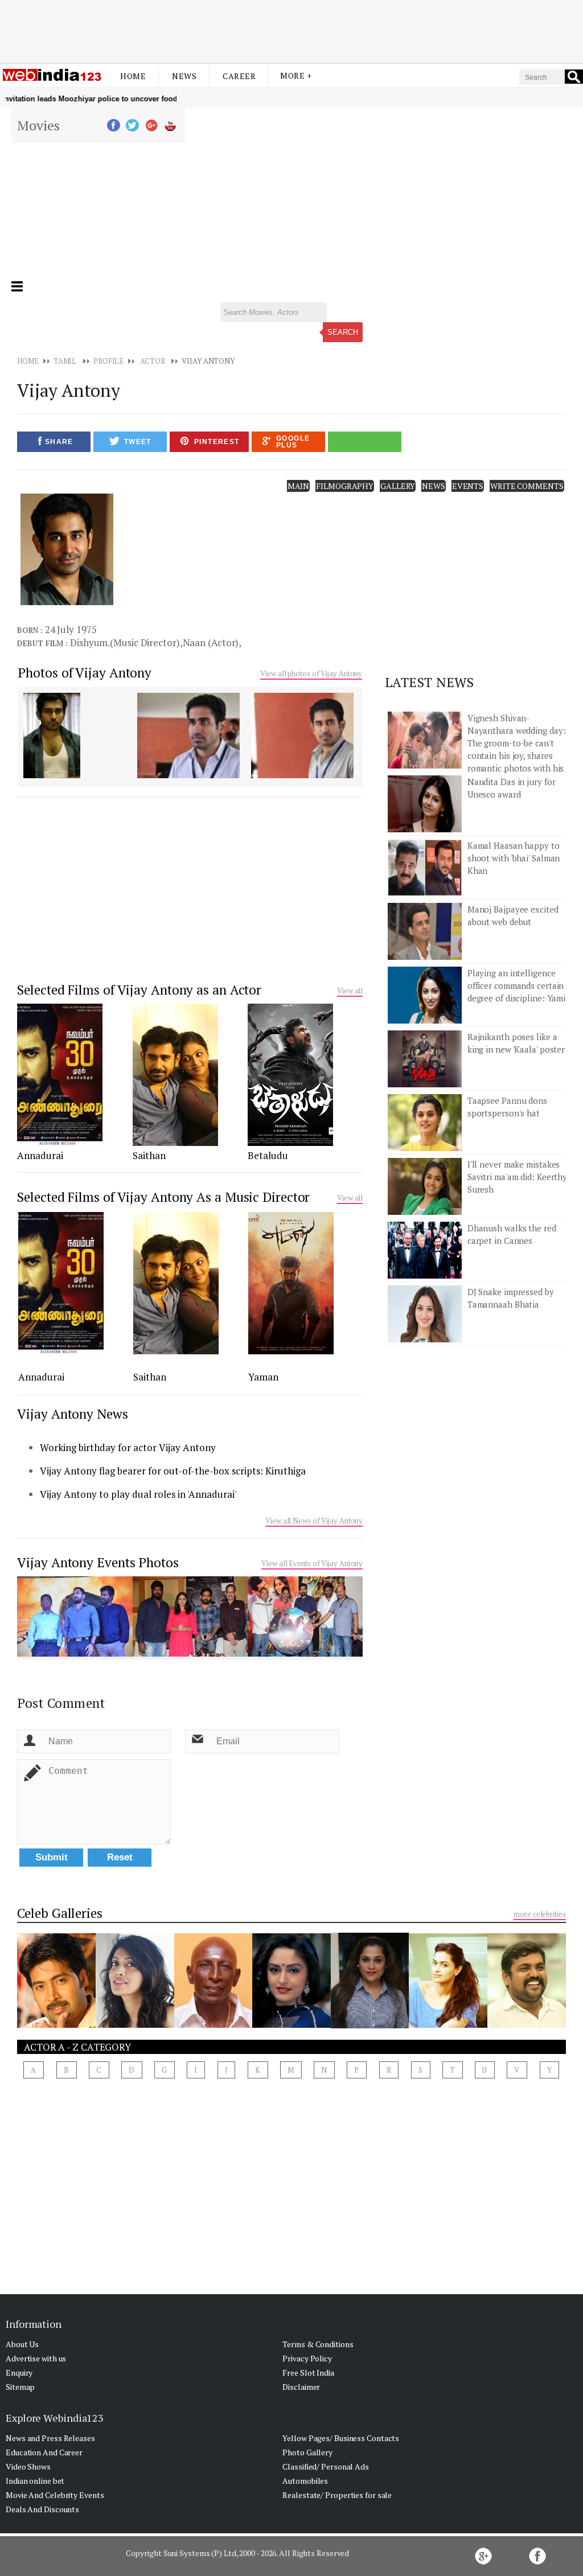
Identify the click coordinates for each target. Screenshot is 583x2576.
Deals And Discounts (42, 2509)
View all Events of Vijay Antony (312, 1563)
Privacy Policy (307, 2358)
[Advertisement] (291, 30)
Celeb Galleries (60, 1913)
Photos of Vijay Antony (85, 673)
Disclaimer (301, 2387)
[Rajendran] (214, 2024)
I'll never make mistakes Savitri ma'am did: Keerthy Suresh (517, 1177)
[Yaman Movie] (291, 1351)
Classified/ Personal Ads (326, 2466)
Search (343, 332)
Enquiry (19, 2372)
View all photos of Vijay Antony (311, 673)
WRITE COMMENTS (527, 486)
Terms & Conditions (318, 2344)
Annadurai (40, 1155)
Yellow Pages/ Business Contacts (341, 2438)
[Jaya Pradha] (291, 2024)
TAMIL (65, 361)
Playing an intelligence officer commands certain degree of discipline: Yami (516, 985)
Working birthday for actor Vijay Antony (128, 1447)
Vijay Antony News (72, 1414)
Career (239, 76)
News (184, 76)
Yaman (263, 1377)
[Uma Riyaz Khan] (370, 2025)
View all (350, 991)
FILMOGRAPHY (345, 486)
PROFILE (108, 361)
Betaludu (268, 1155)
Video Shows (28, 2466)
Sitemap (20, 2387)
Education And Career (44, 2452)
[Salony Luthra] (448, 2024)
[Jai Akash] (56, 2024)
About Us (22, 2344)
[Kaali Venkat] (527, 2024)
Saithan (149, 1155)
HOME (28, 361)
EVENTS (468, 486)
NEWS (434, 486)
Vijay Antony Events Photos (98, 1562)
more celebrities (539, 1914)
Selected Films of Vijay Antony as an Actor (139, 990)
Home (133, 76)
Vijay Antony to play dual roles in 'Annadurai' (138, 1494)
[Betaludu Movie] (290, 1143)
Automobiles (305, 2481)
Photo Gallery (307, 2452)
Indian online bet (35, 2481)
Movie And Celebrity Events (55, 2495)
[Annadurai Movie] (60, 1143)
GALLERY (398, 486)
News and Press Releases (50, 2438)
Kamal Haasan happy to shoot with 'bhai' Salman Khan (514, 858)
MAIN (299, 486)
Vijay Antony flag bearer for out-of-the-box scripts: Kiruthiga (173, 1471)
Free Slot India (308, 2372)
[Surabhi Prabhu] (135, 2024)
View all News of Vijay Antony (314, 1521)
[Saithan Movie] (175, 1143)
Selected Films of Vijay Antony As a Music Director (163, 1197)
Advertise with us (36, 2358)
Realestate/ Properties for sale (337, 2495)
